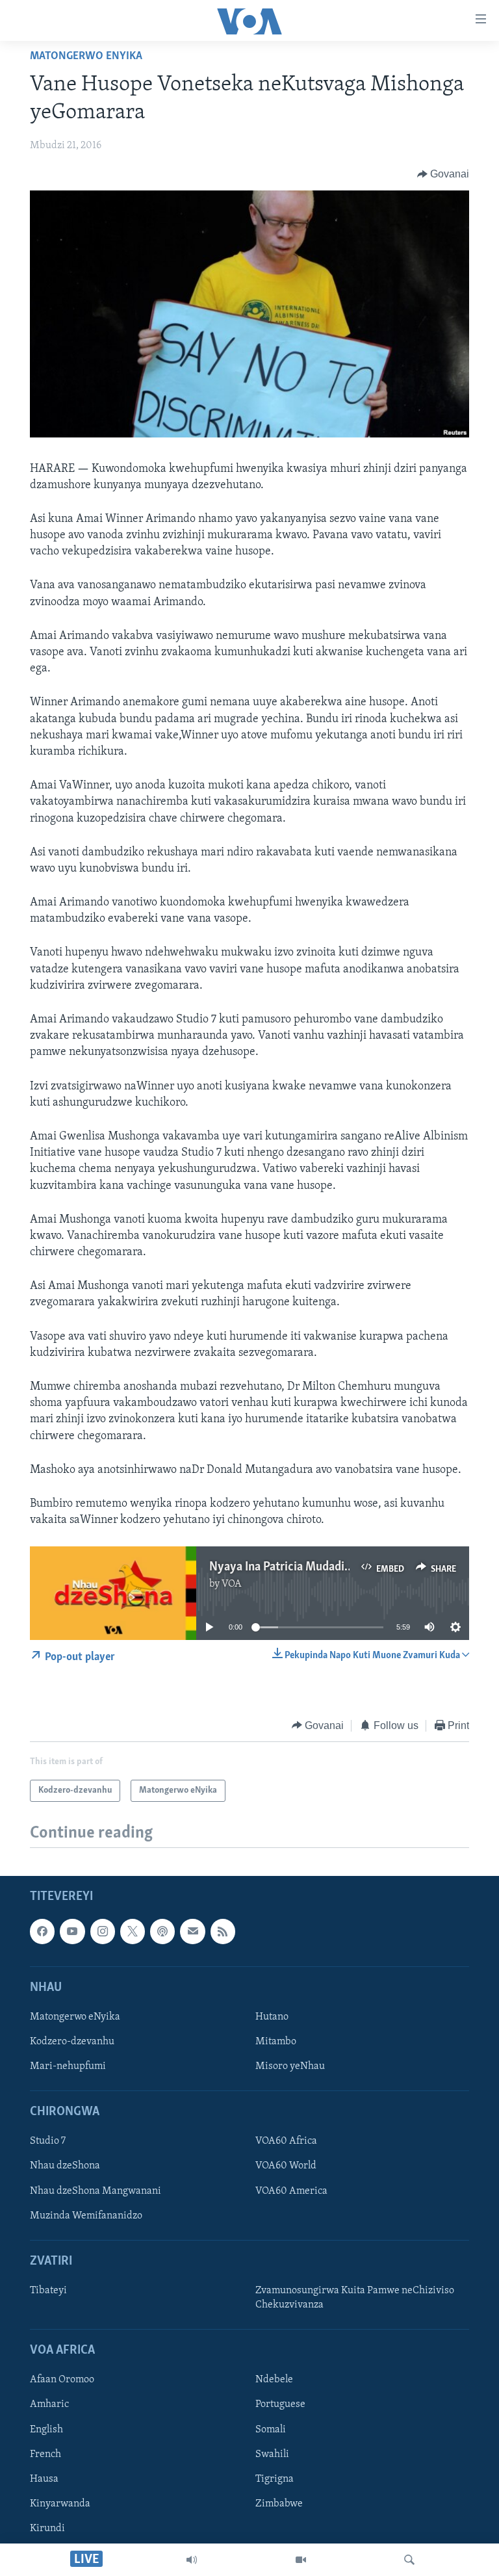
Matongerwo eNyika (86, 57)
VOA (232, 1584)
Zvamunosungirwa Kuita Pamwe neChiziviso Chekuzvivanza (355, 2298)
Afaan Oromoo (62, 2380)
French (45, 2454)
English (46, 2429)
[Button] (443, 174)
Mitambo (276, 2042)
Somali (271, 2429)
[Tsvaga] (409, 2560)
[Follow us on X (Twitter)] (133, 1931)
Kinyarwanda (60, 2504)
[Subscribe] (192, 1931)
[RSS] (223, 1931)
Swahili (272, 2454)
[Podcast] (162, 1931)
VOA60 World (286, 2166)
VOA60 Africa (286, 2141)
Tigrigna (275, 2479)
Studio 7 (48, 2141)
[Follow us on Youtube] (72, 1931)
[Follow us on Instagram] (103, 1931)
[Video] (301, 2560)
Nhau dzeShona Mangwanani (96, 2191)
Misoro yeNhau (290, 2066)
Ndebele (274, 2380)
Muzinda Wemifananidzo (86, 2216)
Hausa (44, 2479)
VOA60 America (291, 2191)
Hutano (272, 2017)
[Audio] (192, 2560)
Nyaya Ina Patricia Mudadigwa (288, 1567)
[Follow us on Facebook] (42, 1931)
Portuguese (280, 2404)
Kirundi (47, 2529)
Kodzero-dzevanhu (72, 2042)
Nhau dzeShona (65, 2166)
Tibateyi (48, 2291)
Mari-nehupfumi (68, 2066)
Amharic (49, 2404)
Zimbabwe (279, 2504)
